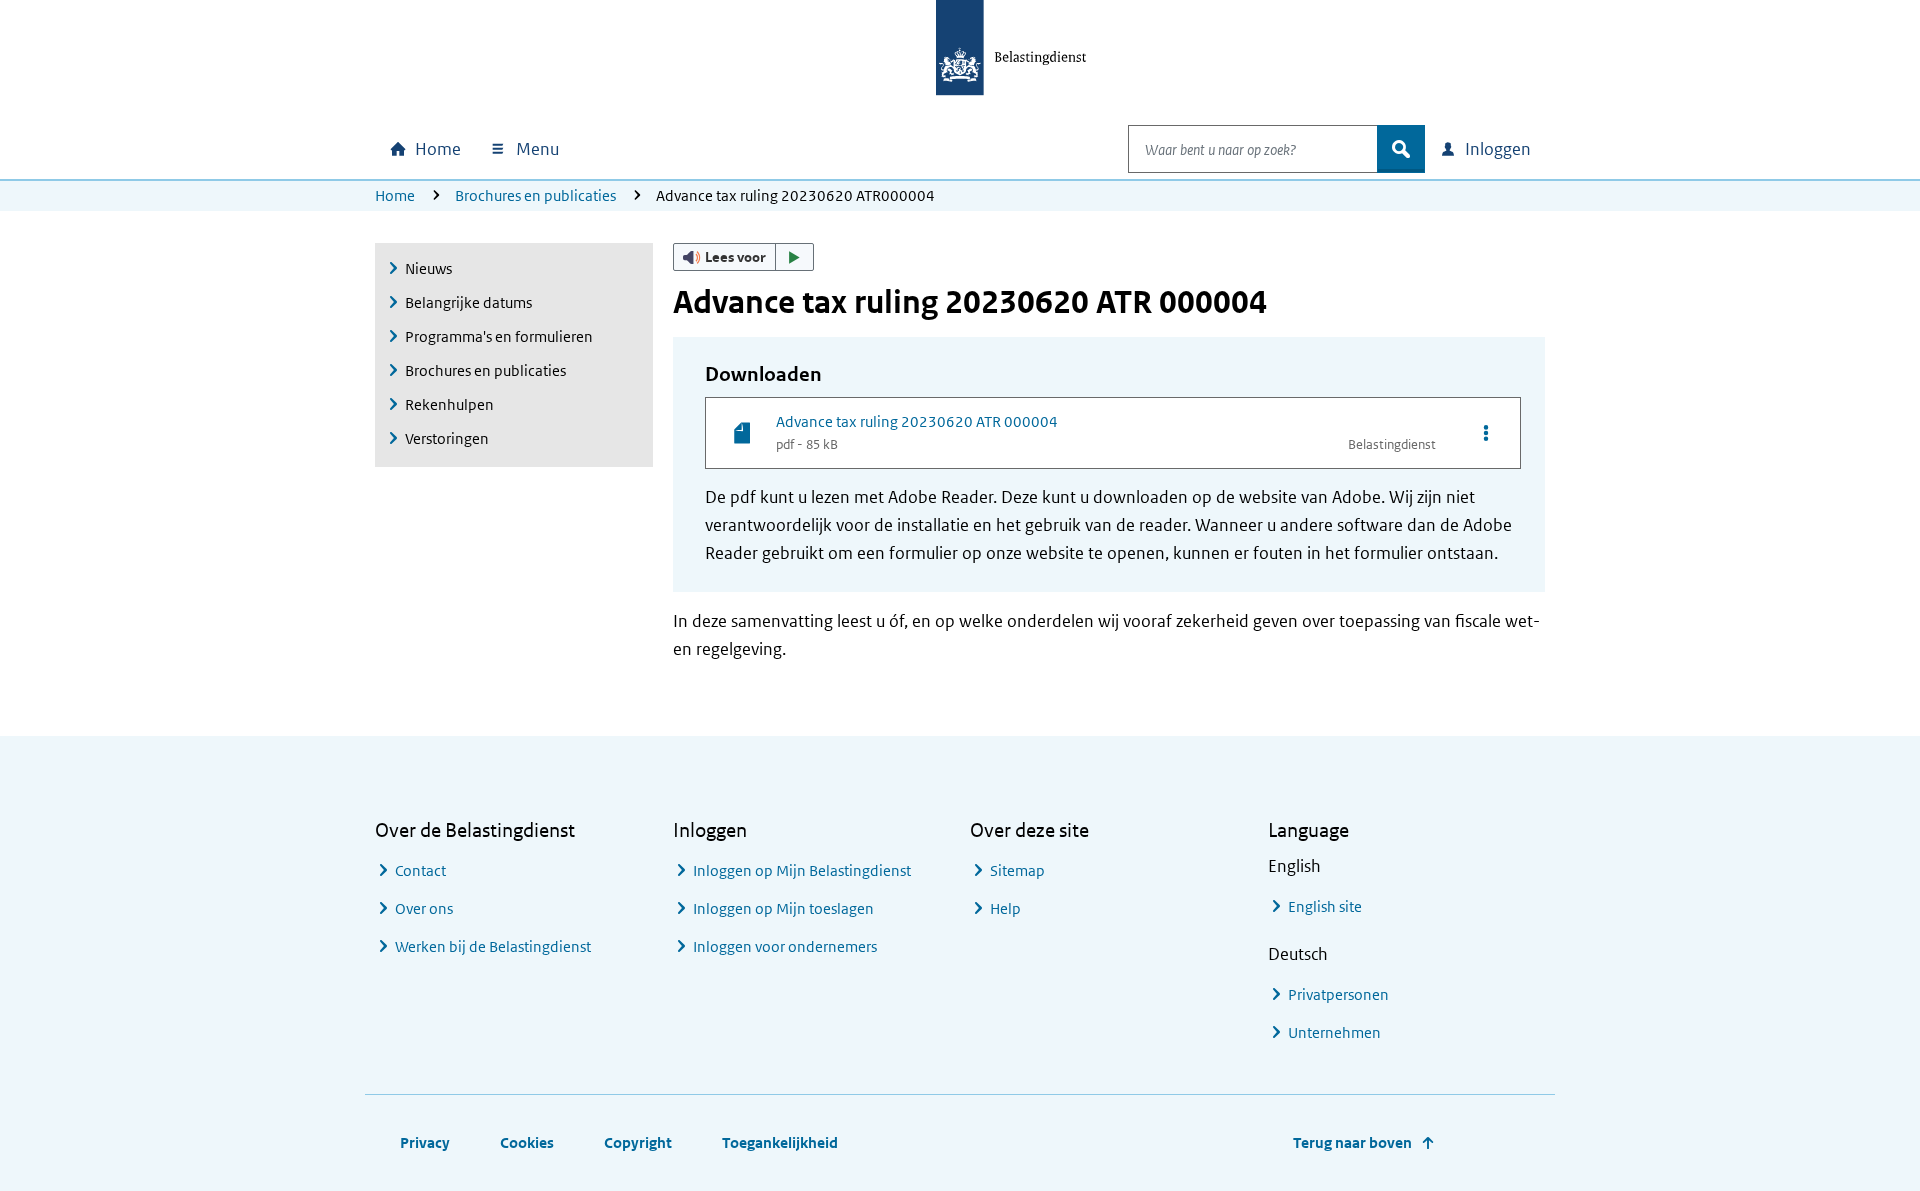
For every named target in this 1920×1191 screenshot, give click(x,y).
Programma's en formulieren (499, 336)
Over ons (424, 908)
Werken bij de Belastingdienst (493, 946)
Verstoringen (447, 438)
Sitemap (1017, 870)
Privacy (425, 1142)
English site (1325, 906)
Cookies (527, 1142)
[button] (744, 257)
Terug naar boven (1352, 1142)
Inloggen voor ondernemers (785, 946)
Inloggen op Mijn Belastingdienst (802, 870)
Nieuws (428, 268)
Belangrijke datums (468, 302)
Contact (420, 870)
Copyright (638, 1142)
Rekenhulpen (449, 404)
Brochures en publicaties (535, 195)
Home (395, 195)
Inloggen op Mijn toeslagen (783, 908)
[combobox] (1253, 149)
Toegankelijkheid (780, 1142)
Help (1005, 908)
